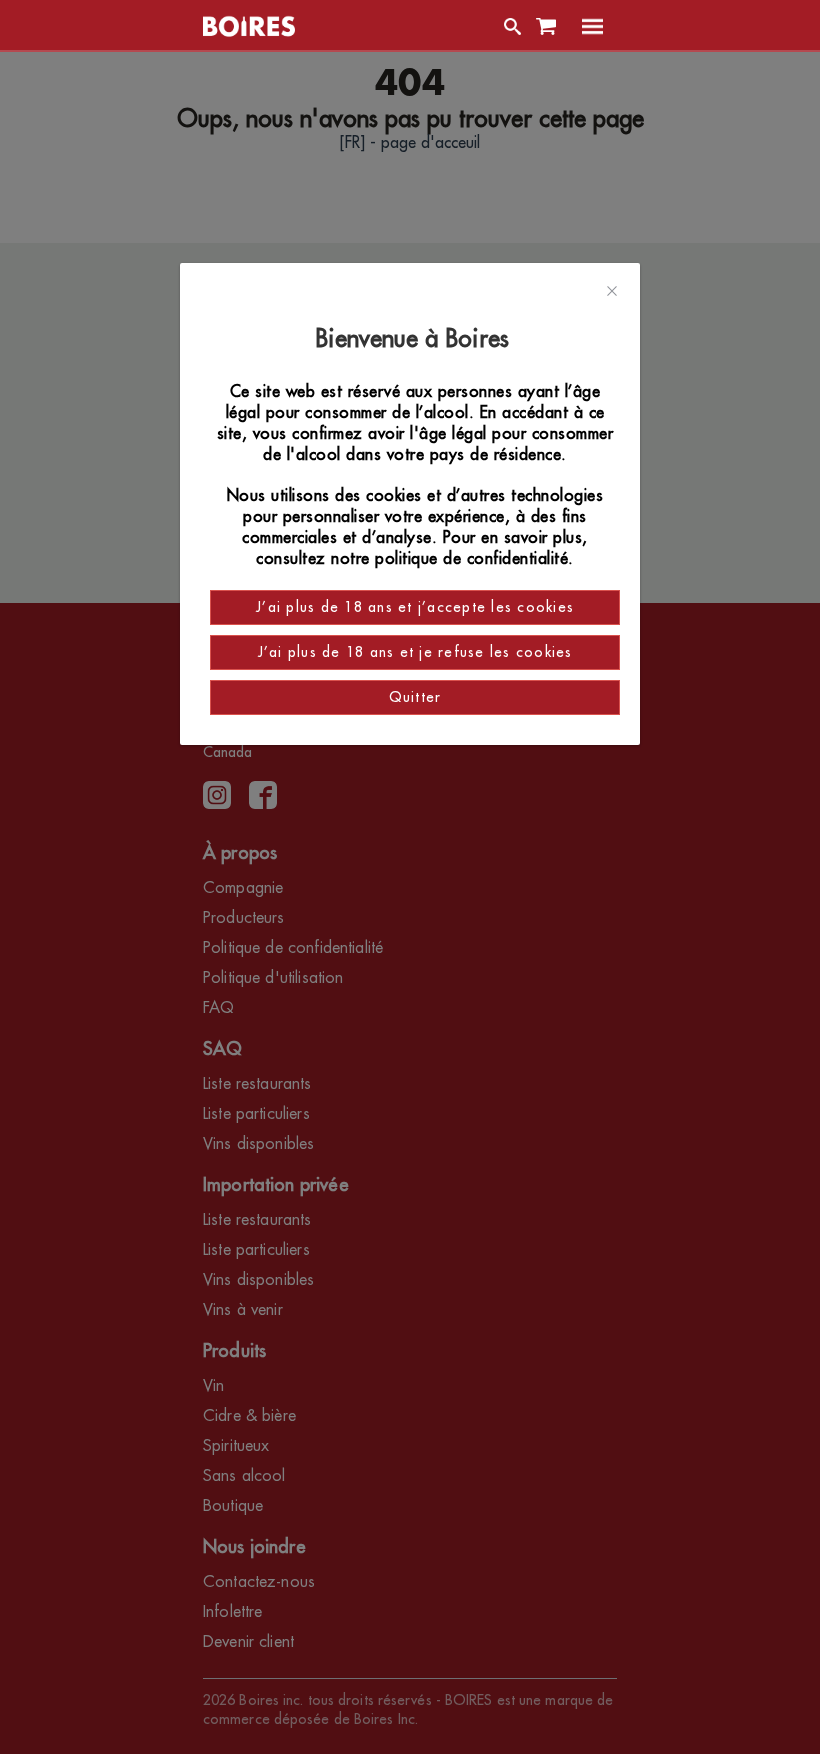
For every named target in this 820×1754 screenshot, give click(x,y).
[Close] (612, 292)
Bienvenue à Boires (415, 339)
